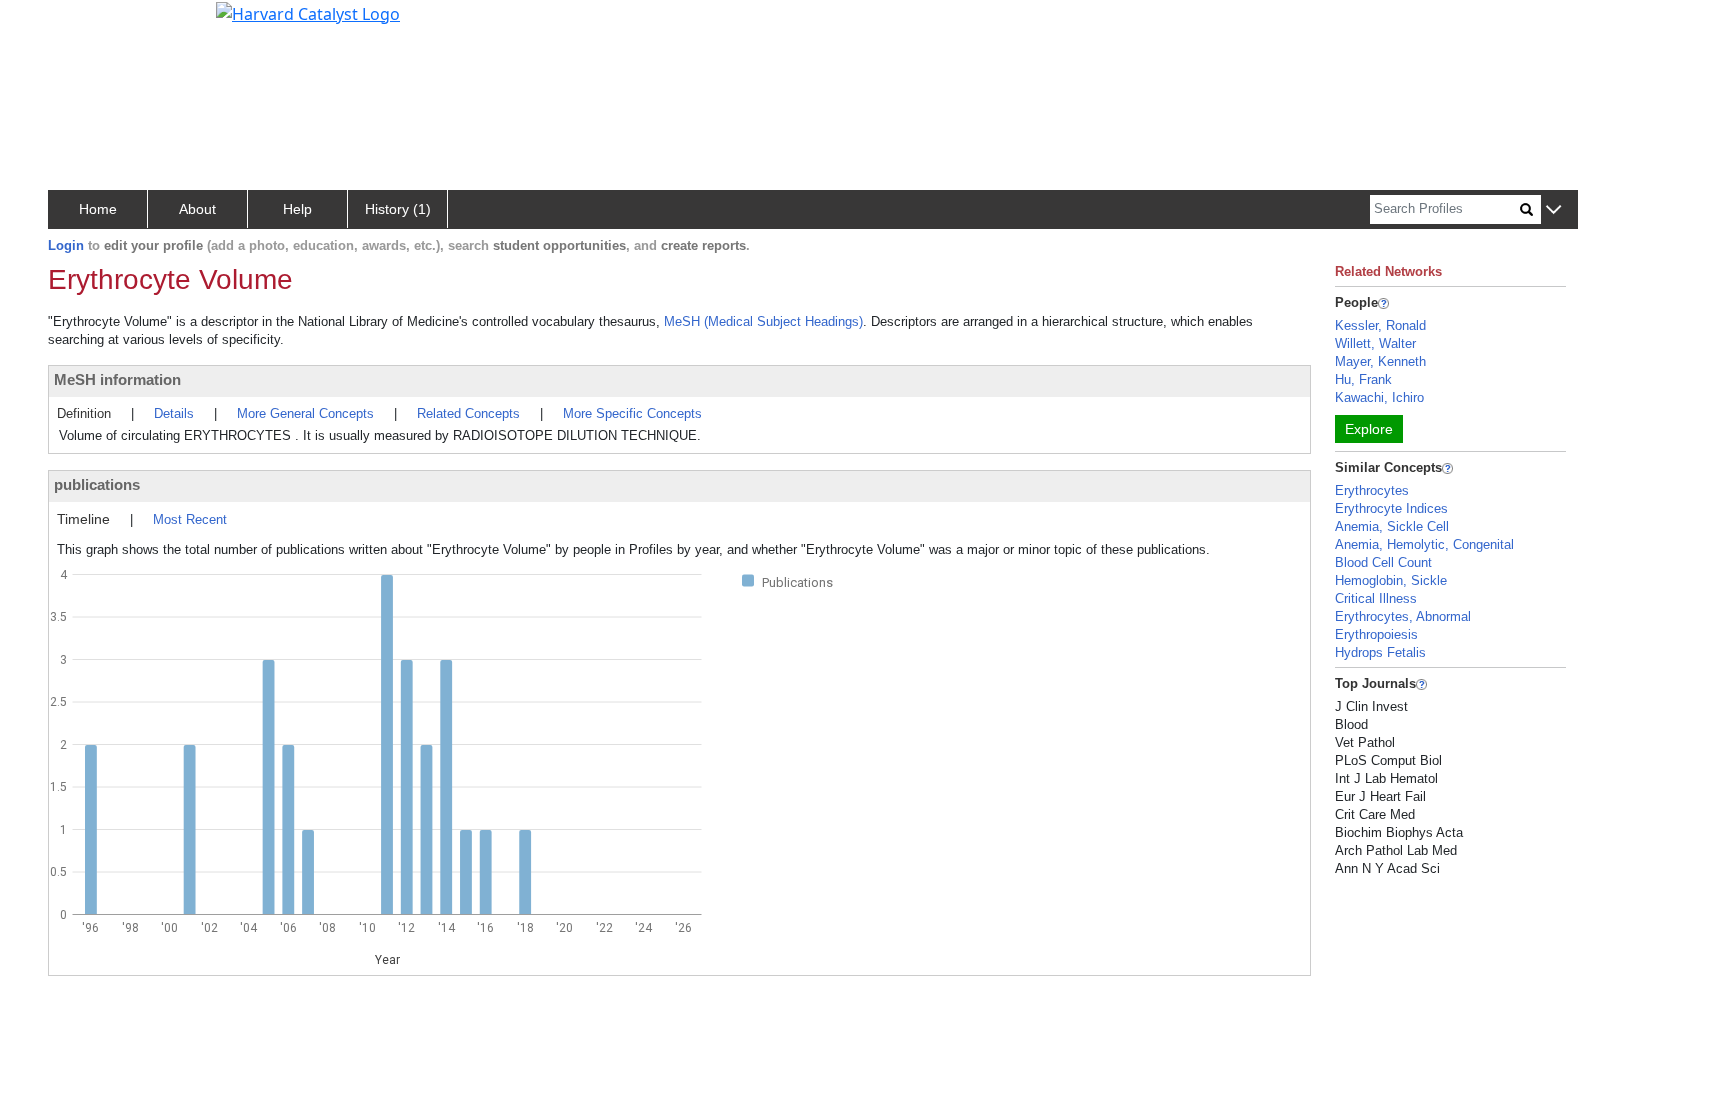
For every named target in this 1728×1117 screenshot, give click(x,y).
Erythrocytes (1372, 490)
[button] (1553, 210)
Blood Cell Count (1383, 562)
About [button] (197, 209)
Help (297, 209)
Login (66, 245)
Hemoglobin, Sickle (1391, 580)
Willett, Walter (1375, 343)
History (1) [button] (398, 209)
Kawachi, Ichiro (1379, 397)
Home (98, 209)
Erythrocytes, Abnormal (1403, 616)
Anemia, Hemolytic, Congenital (1424, 544)
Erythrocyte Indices (1391, 508)
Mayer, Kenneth (1380, 361)
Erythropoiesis (1376, 634)
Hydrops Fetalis (1380, 652)
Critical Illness (1376, 598)
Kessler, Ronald (1380, 325)
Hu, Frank (1363, 379)
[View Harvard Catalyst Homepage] (308, 12)
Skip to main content (83, 24)
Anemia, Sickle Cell (1392, 526)
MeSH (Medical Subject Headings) (763, 321)
